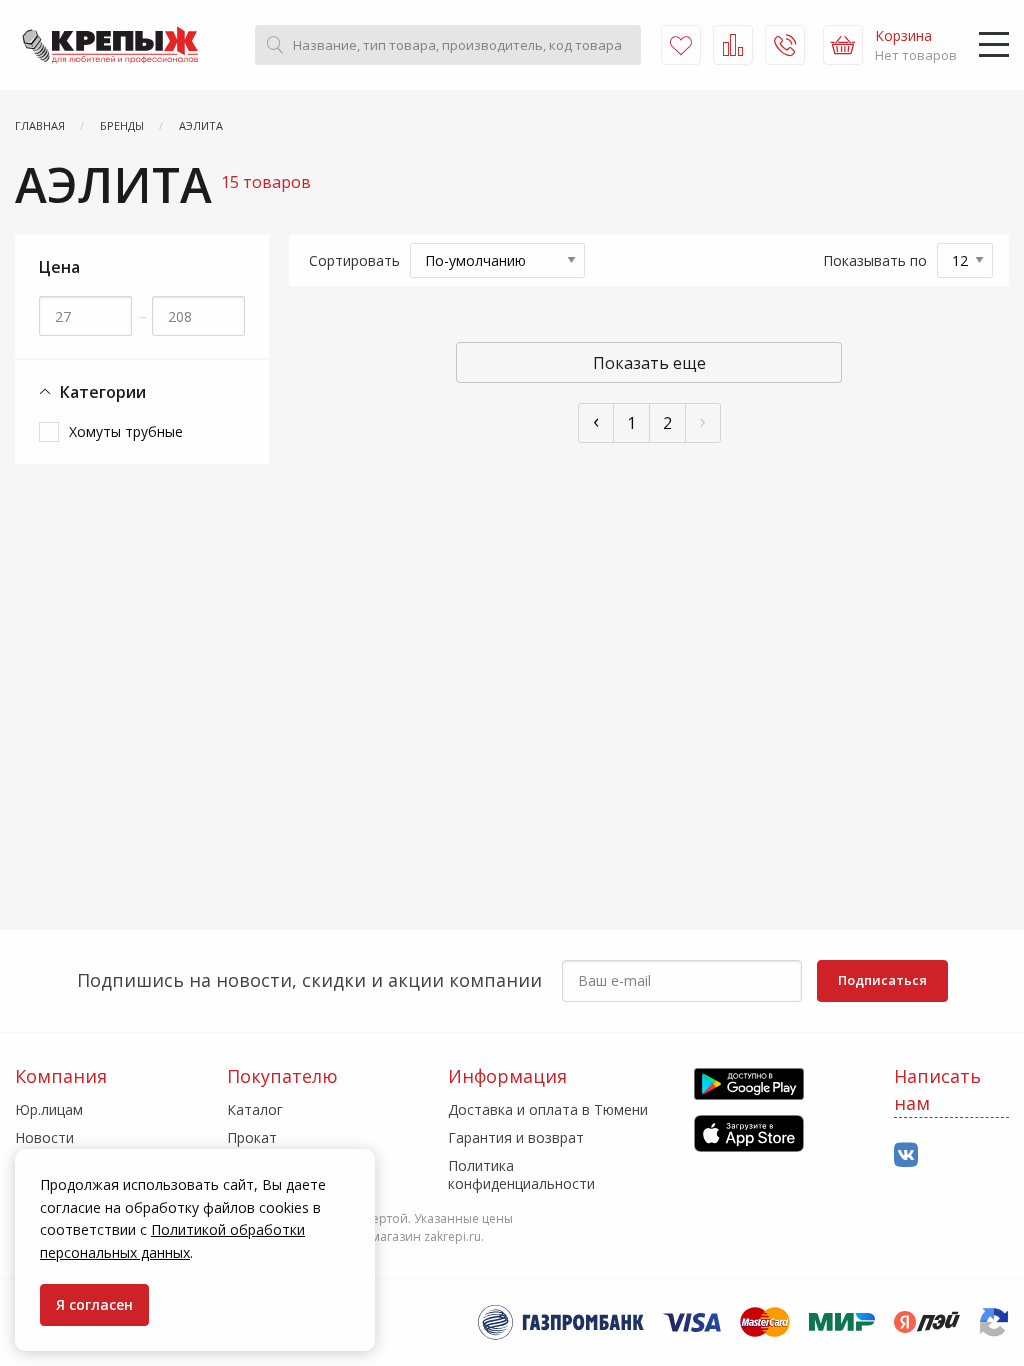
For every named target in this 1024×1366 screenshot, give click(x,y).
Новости (44, 1137)
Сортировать (354, 260)
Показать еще (649, 363)
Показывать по (875, 260)
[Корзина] (843, 45)
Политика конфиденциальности (521, 1174)
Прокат (252, 1137)
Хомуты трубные (126, 431)
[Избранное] (681, 45)
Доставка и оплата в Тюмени (548, 1109)
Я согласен (94, 1304)
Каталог (255, 1109)
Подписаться (882, 980)
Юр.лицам (49, 1109)
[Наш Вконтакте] (906, 1155)
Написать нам (937, 1089)
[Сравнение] (733, 45)
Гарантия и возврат (516, 1137)
